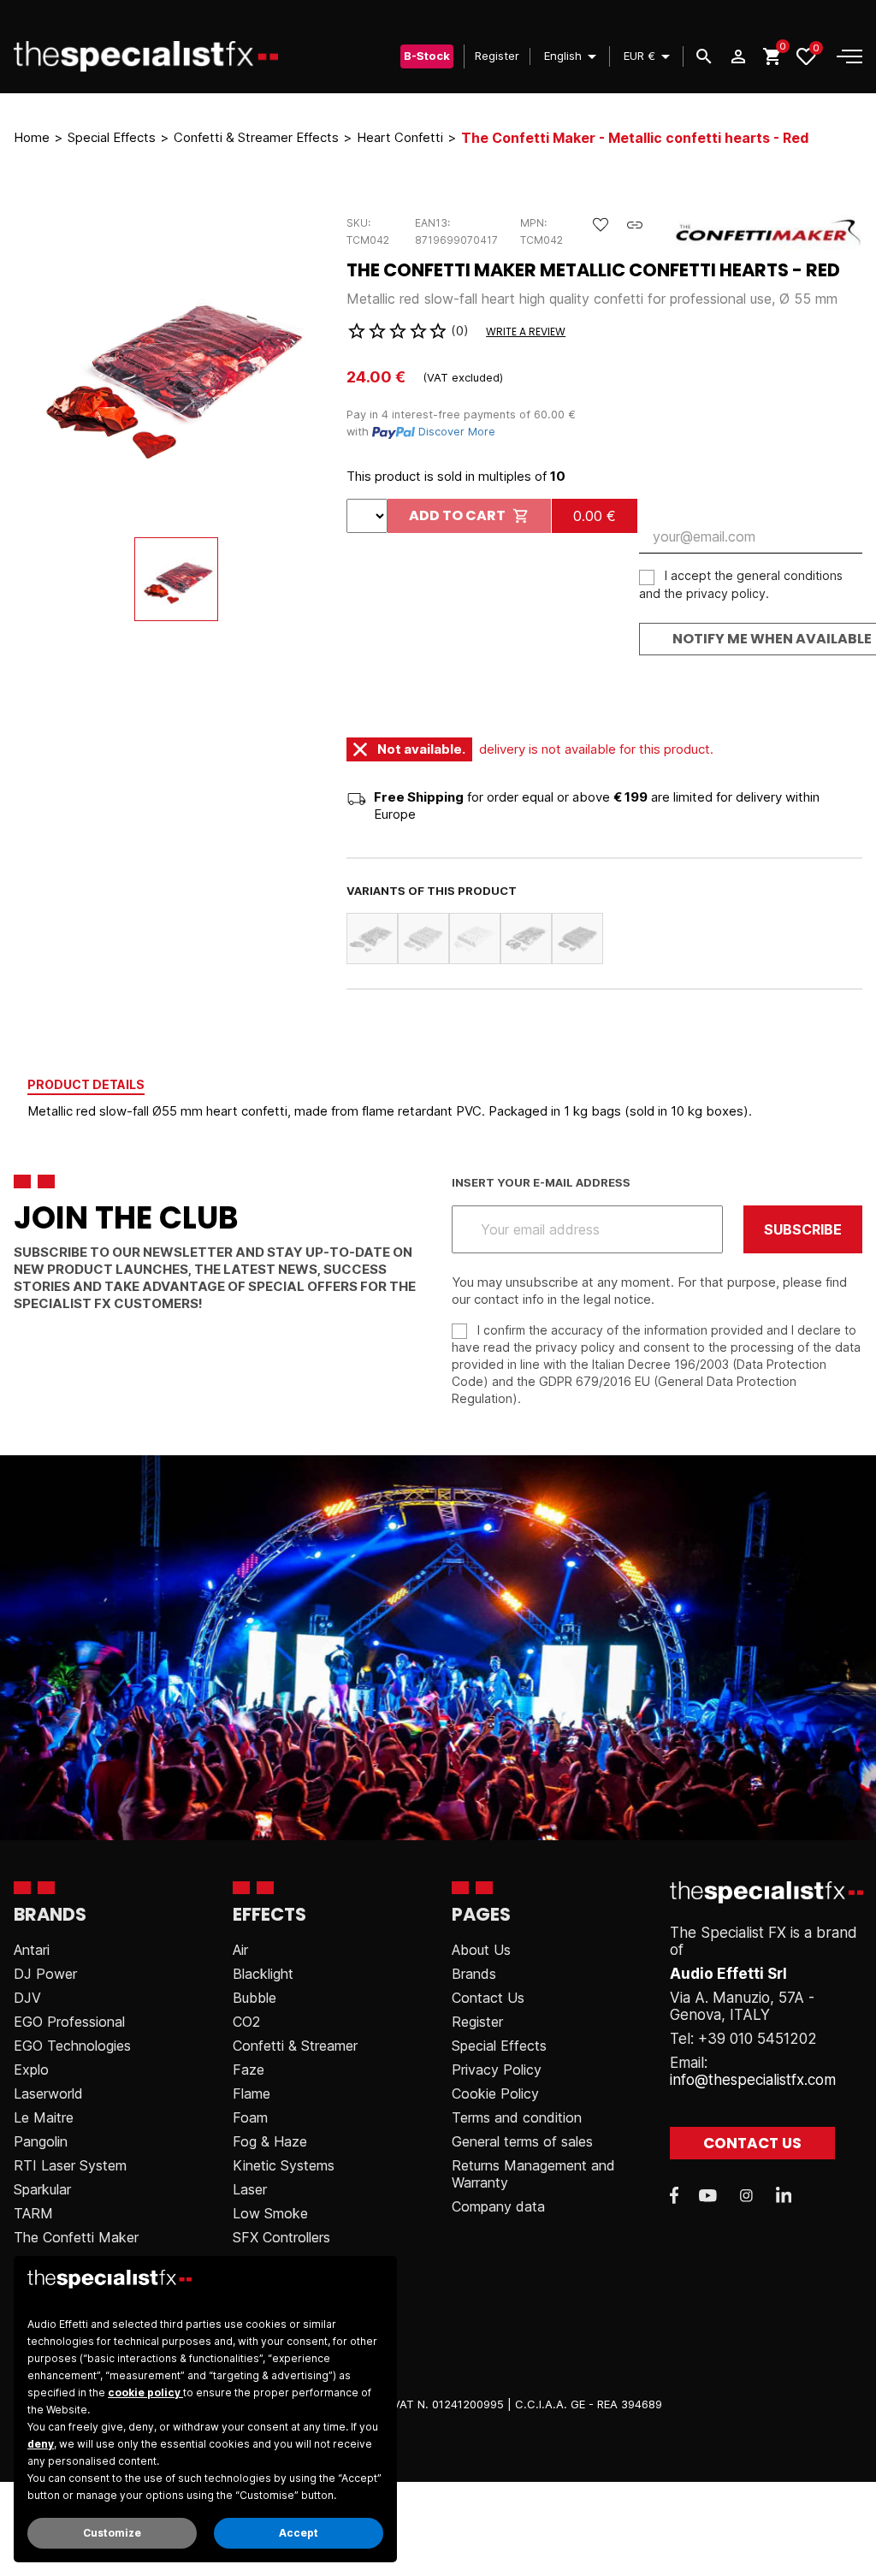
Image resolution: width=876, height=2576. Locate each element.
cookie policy (145, 2392)
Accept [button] (299, 2533)
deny (41, 2444)
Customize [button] (112, 2533)
